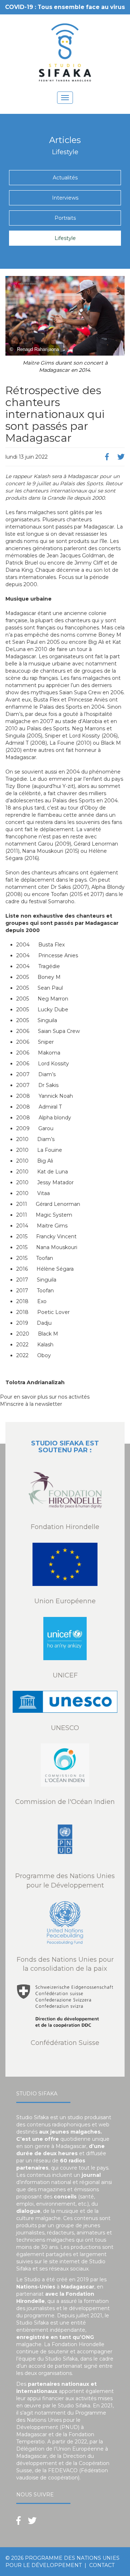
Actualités (65, 178)
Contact (102, 2565)
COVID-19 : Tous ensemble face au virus (65, 7)
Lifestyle (65, 238)
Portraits (65, 218)
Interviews (65, 198)
